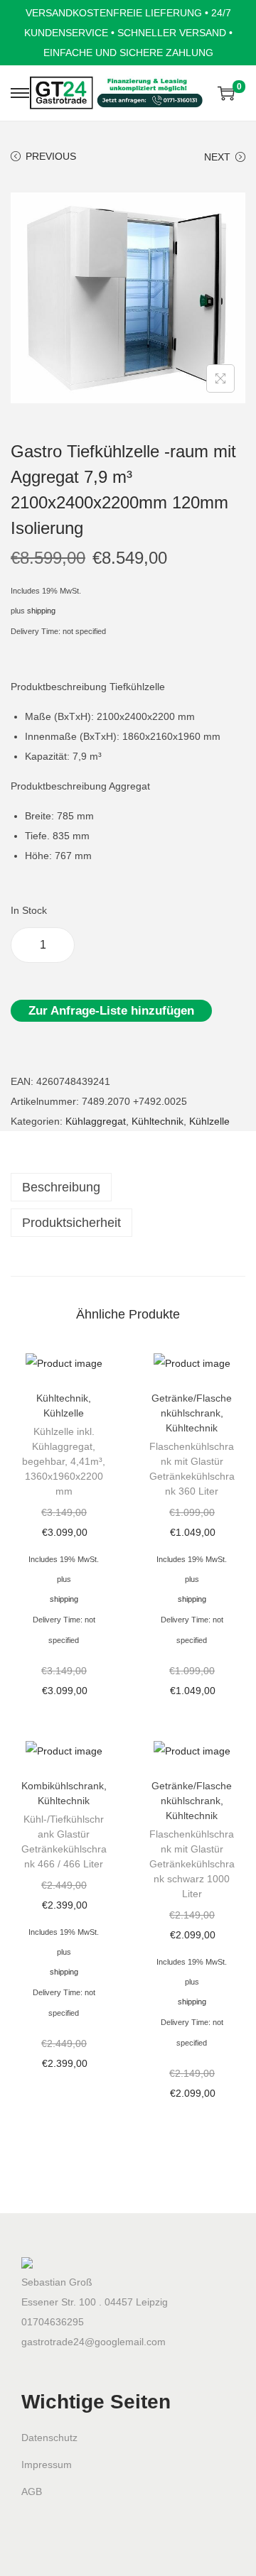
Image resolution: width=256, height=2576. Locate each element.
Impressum (47, 2465)
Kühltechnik (158, 1121)
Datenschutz (49, 2438)
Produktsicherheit (71, 1223)
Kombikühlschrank (63, 1786)
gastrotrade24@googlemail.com (94, 2342)
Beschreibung (61, 1187)
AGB (32, 2492)
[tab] (128, 1187)
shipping (41, 611)
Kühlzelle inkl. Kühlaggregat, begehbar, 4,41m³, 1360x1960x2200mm (64, 1461)
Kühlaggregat (96, 1121)
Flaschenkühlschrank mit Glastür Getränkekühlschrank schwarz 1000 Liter (192, 1864)
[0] (226, 93)
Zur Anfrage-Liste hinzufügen (111, 1011)
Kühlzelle (209, 1121)
